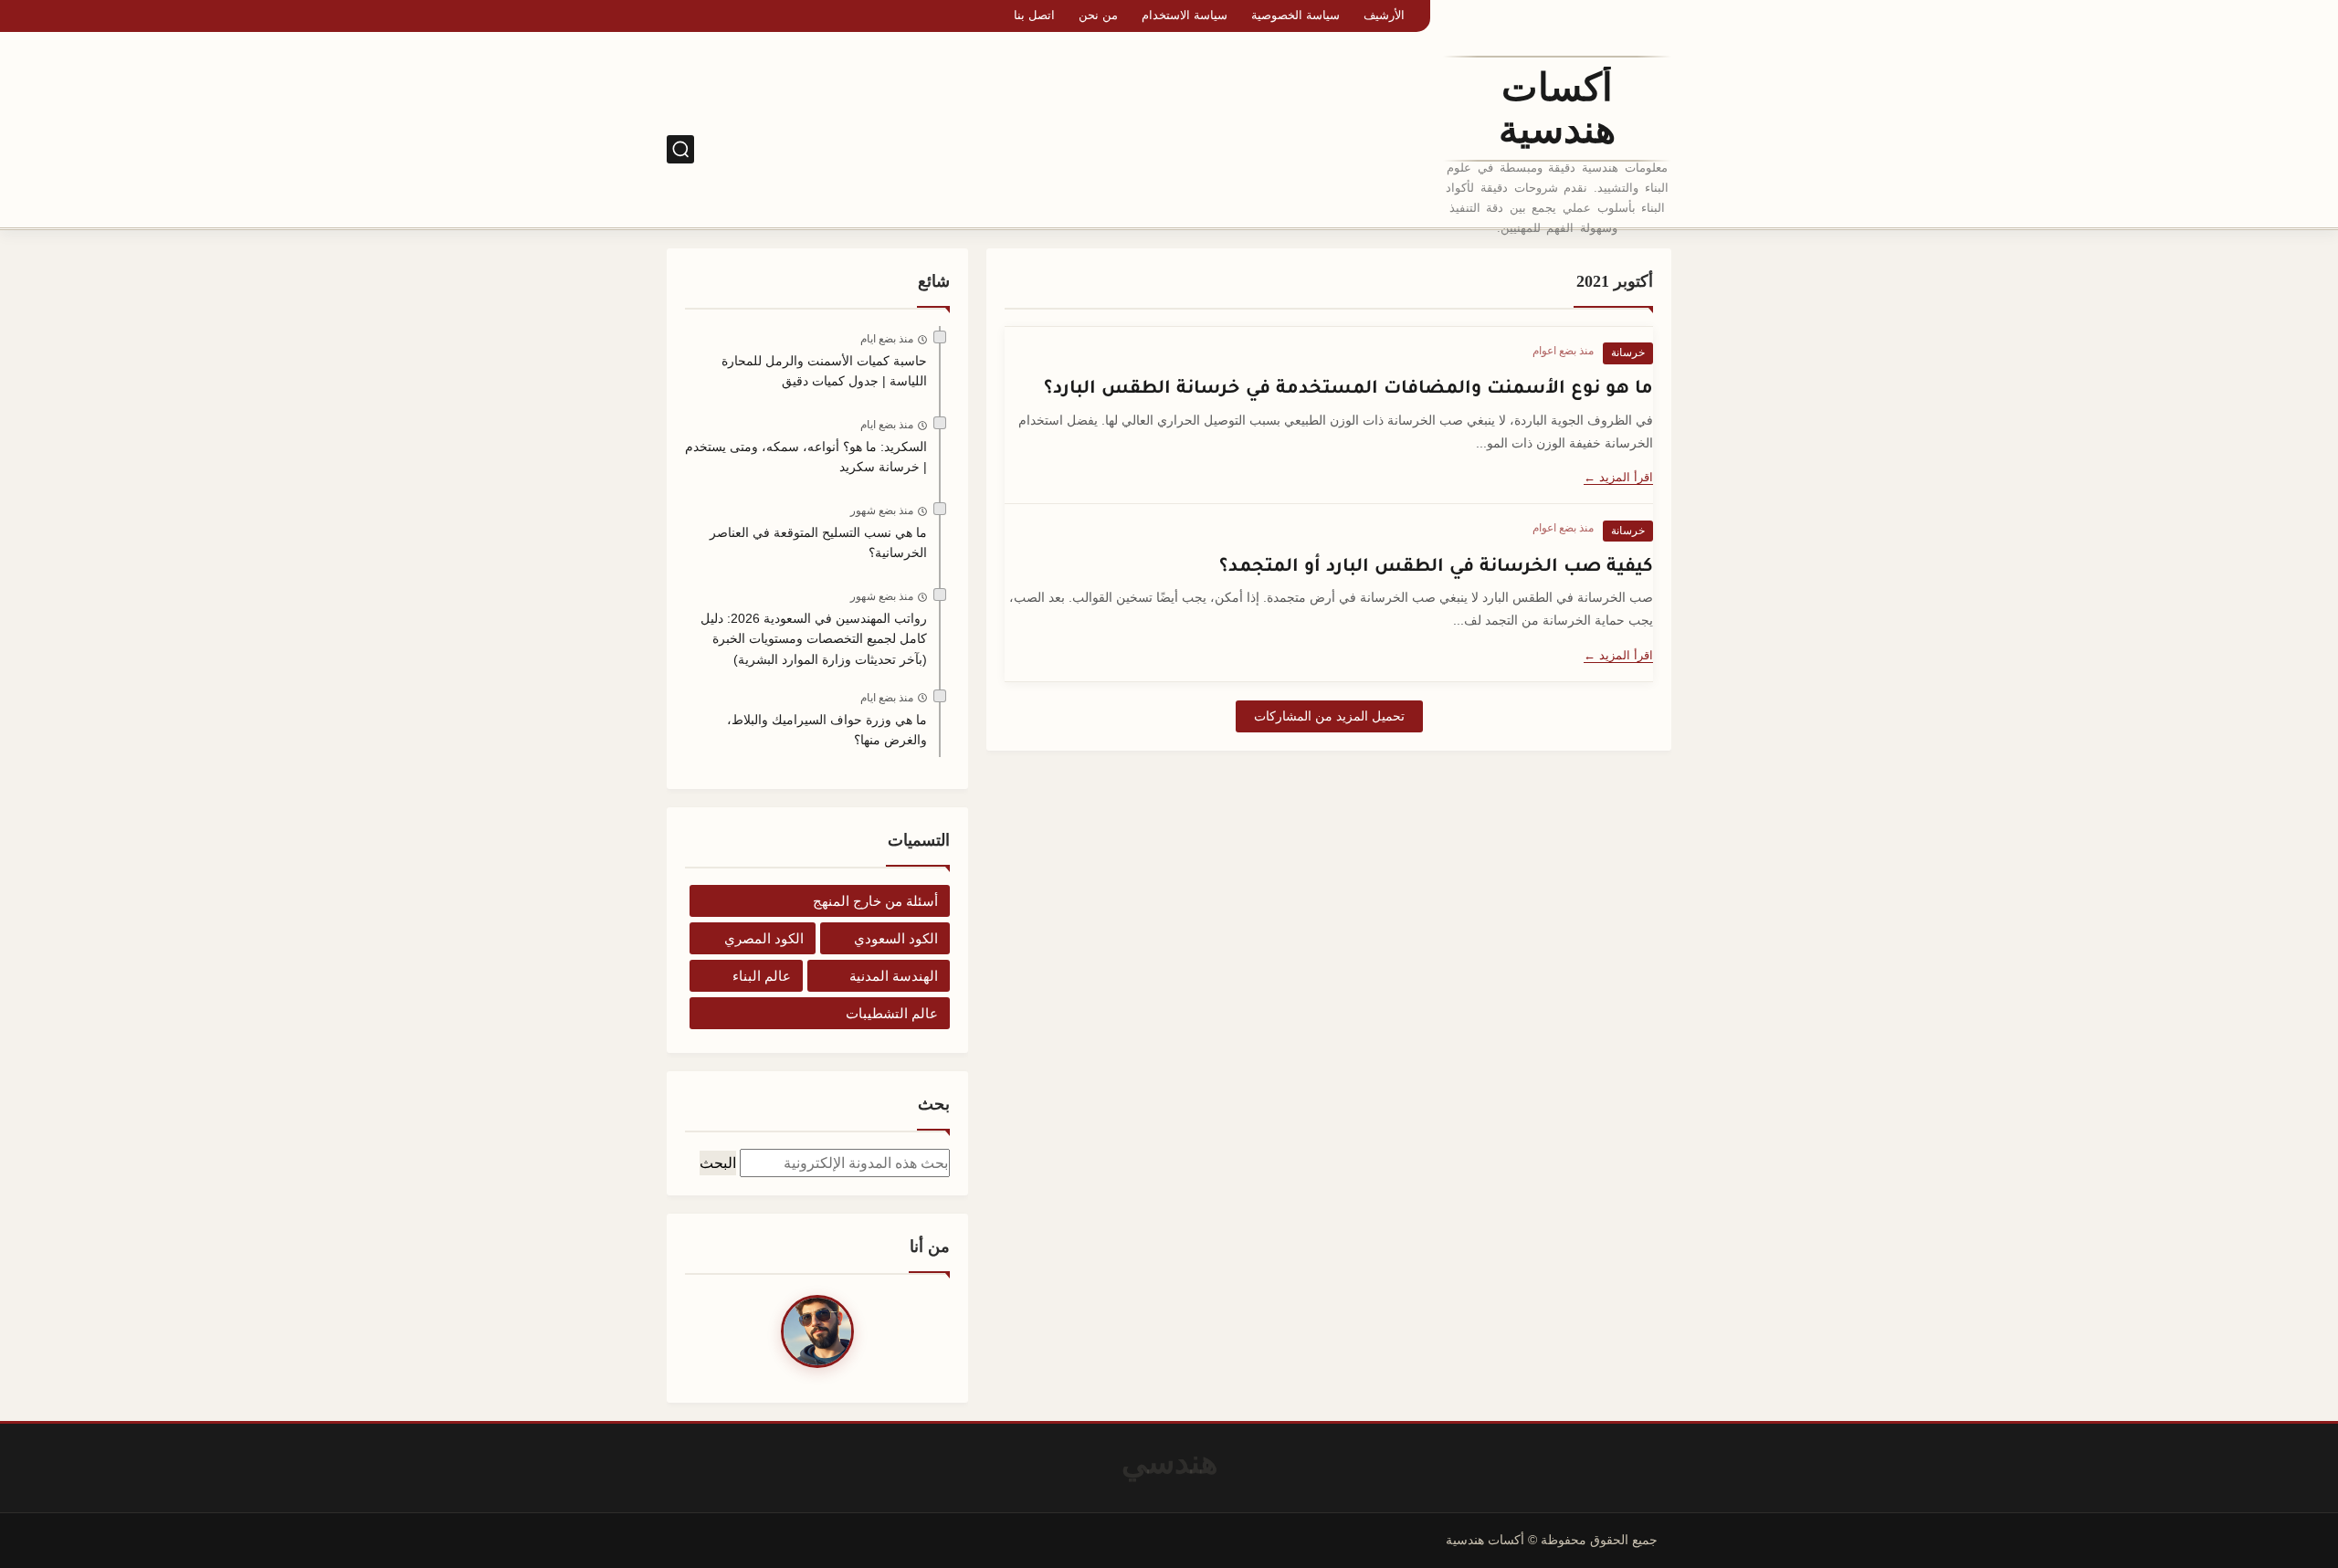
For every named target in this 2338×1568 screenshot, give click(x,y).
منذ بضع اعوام (1563, 351)
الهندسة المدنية (894, 976)
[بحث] (680, 149)
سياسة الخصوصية (1295, 15)
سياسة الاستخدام (1185, 15)
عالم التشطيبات (892, 1013)
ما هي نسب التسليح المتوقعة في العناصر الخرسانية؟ (818, 542)
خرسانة (1628, 353)
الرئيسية (1401, 149)
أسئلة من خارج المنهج (875, 901)
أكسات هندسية (1557, 109)
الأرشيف (1384, 15)
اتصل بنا (1034, 15)
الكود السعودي (1322, 149)
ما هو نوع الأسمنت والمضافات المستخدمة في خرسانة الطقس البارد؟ (1348, 386)
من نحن (1098, 15)
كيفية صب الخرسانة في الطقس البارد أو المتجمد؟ (1436, 564)
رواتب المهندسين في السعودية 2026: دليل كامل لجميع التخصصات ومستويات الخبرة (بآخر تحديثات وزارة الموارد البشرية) (814, 639)
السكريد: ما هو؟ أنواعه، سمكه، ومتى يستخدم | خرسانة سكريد (806, 457)
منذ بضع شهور (882, 510)
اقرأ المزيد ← (1618, 477)
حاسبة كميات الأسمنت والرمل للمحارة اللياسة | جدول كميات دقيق (824, 371)
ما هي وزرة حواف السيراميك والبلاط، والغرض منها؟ (827, 730)
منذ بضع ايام (887, 339)
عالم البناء (762, 976)
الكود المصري (1226, 149)
